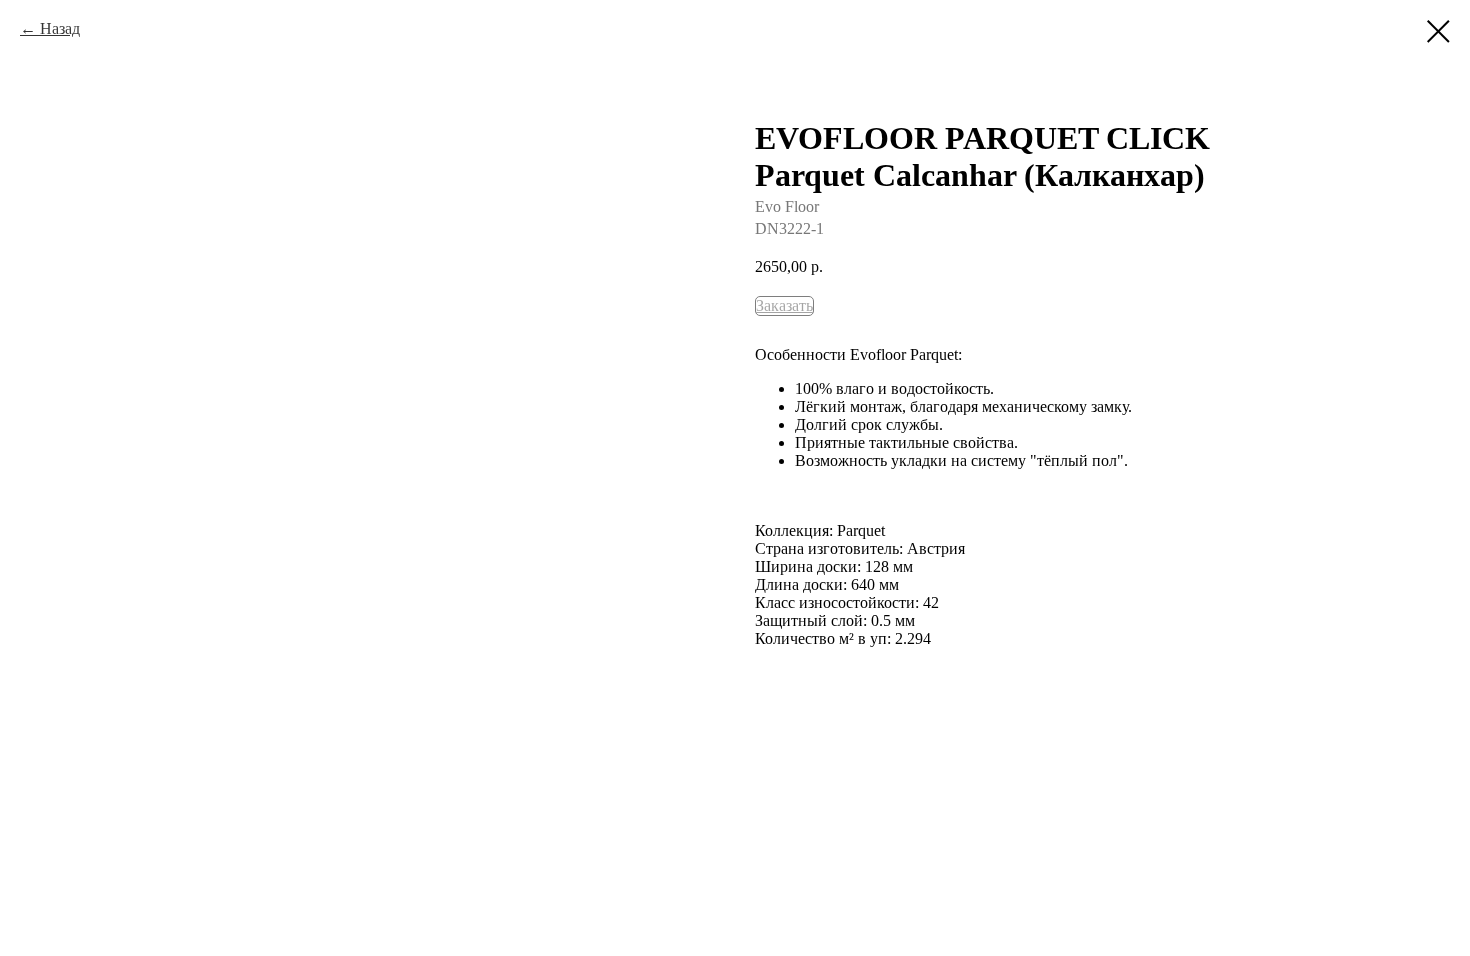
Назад (60, 28)
